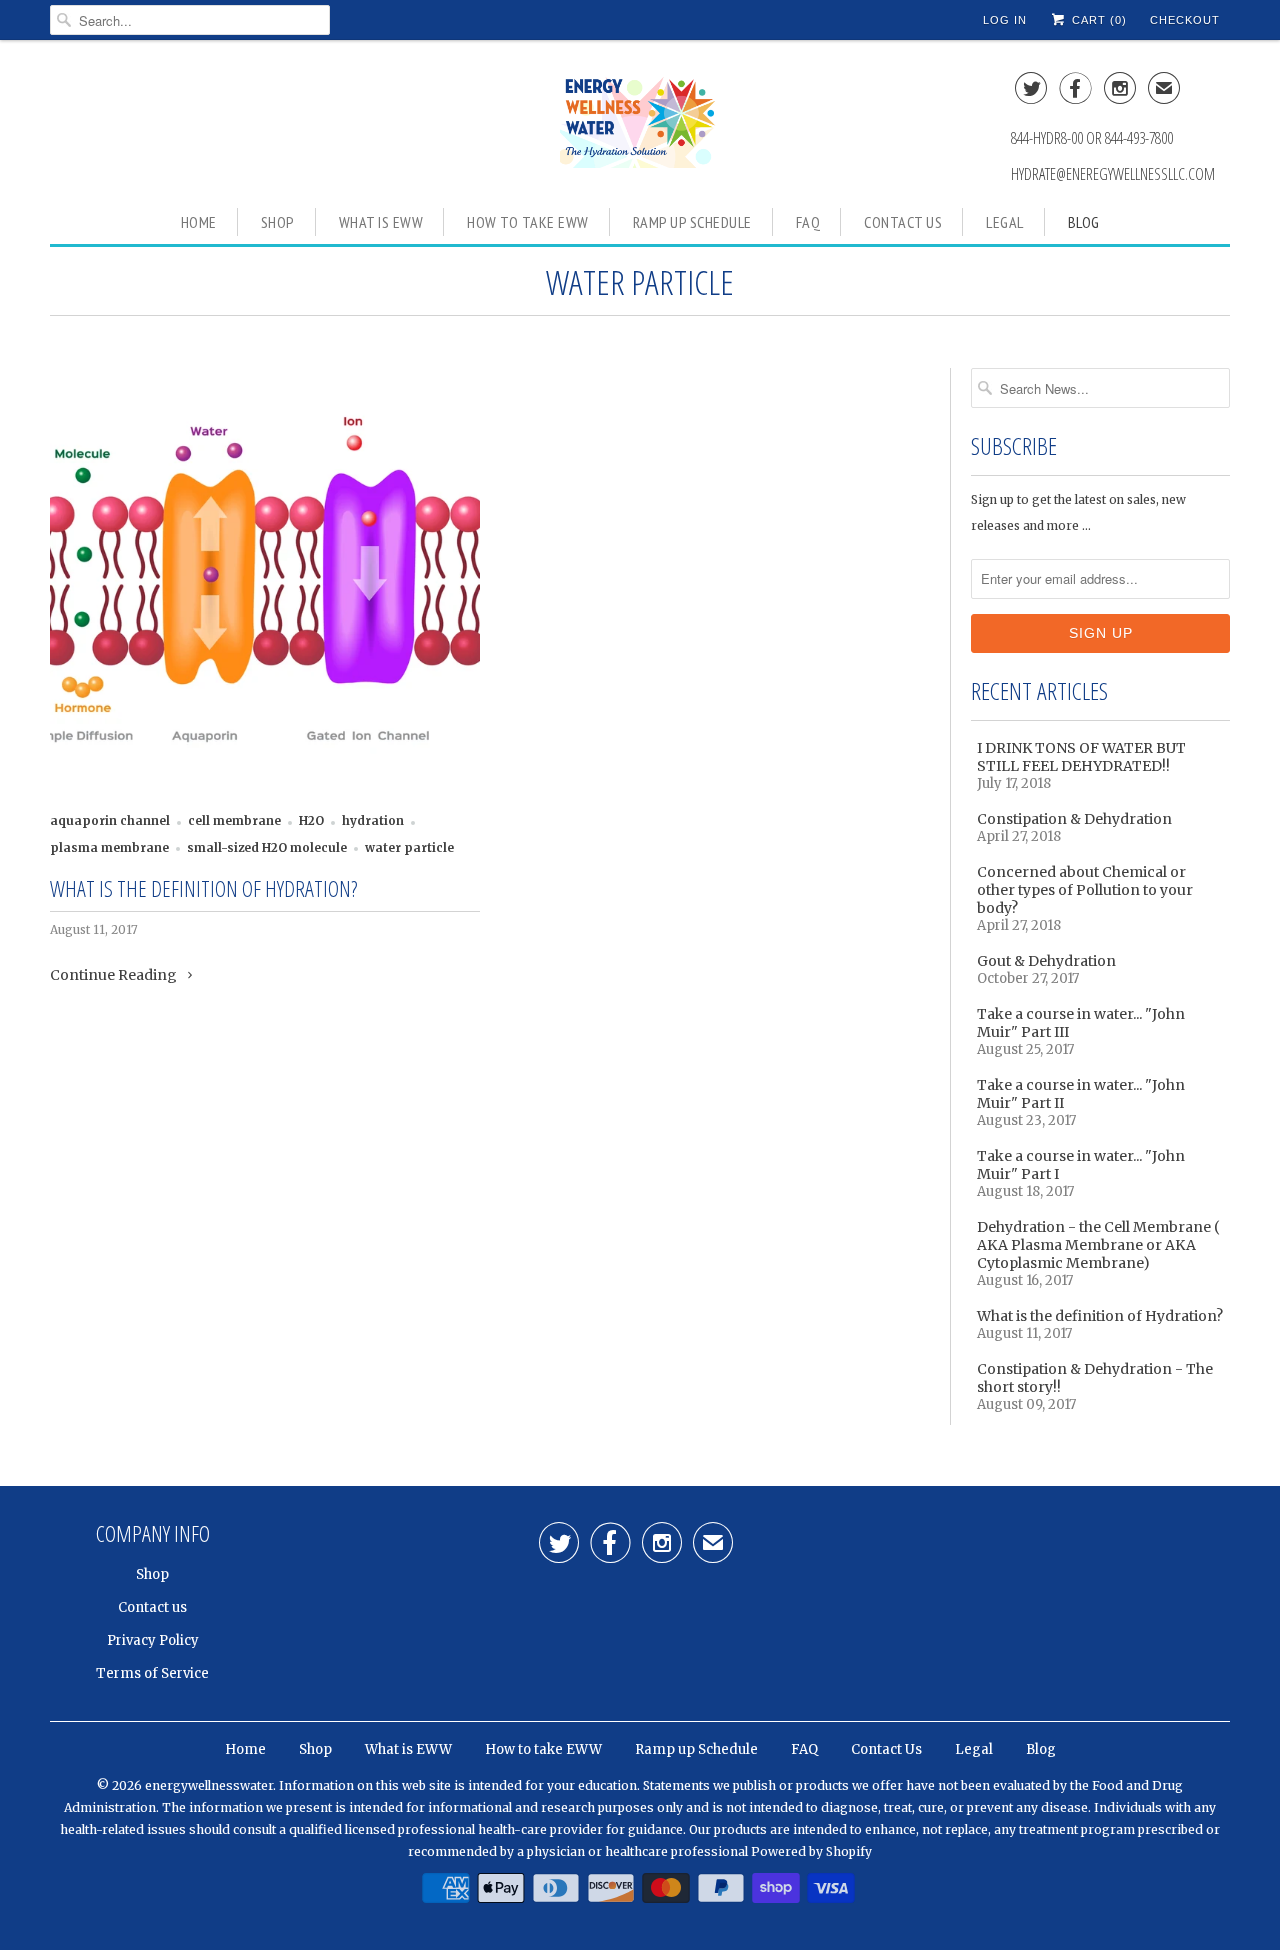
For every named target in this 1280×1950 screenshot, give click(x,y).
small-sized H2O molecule (267, 848)
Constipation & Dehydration (1074, 819)
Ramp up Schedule (692, 222)
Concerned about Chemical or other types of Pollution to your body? (1085, 890)
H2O (311, 821)
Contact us (152, 1607)
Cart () (1097, 20)
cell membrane (234, 821)
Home (199, 222)
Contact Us (903, 222)
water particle (640, 282)
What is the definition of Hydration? (203, 888)
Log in (1005, 20)
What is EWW (381, 222)
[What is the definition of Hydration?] (265, 583)
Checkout (1185, 20)
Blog (1084, 222)
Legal (1005, 222)
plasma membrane (109, 848)
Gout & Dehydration (1046, 961)
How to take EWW (528, 222)
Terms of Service (152, 1673)
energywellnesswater (209, 1785)
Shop (278, 222)
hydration (373, 821)
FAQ (808, 222)
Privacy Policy (153, 1640)
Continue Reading (115, 975)
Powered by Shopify (811, 1851)
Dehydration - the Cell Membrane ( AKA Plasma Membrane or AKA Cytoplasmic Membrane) (1098, 1245)
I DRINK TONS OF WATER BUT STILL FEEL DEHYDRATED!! (1081, 757)
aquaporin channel (110, 821)
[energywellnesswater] (640, 122)
